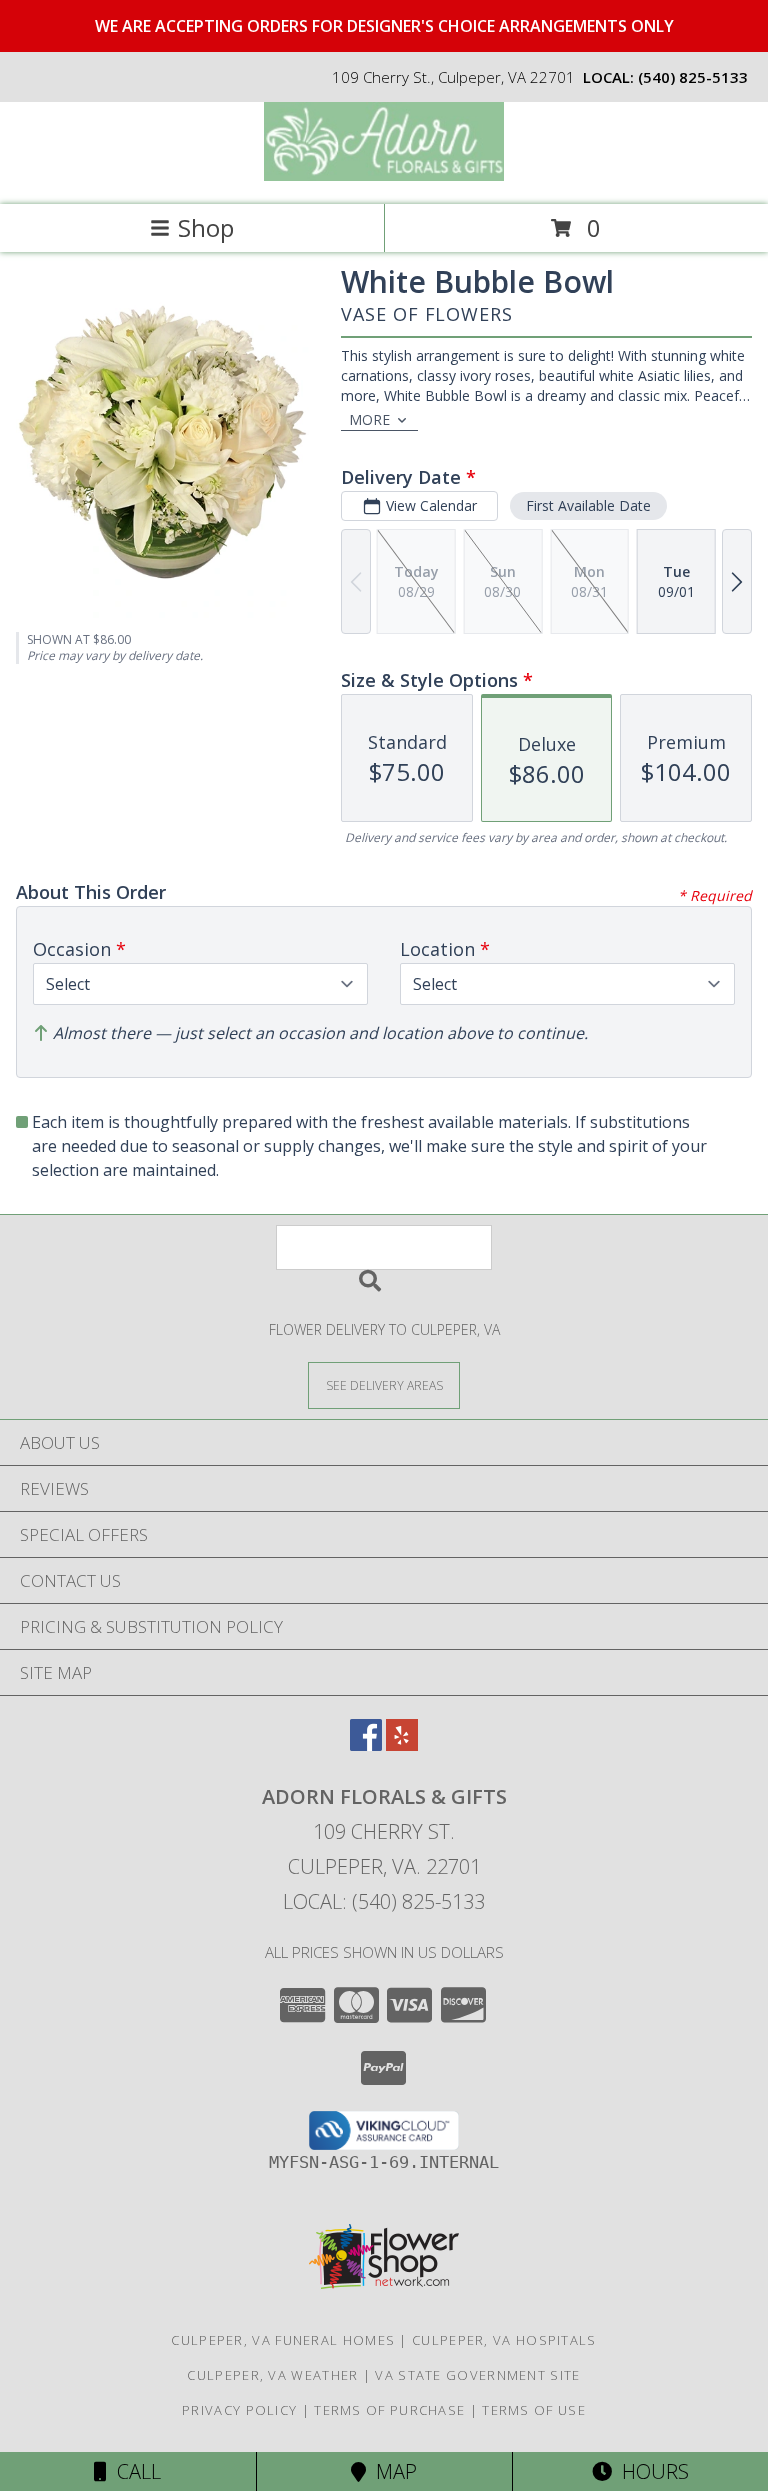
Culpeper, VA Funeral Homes (283, 2340)
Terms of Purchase (389, 2410)
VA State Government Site (477, 2375)
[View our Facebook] (366, 1744)
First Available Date (588, 505)
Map (391, 2471)
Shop (206, 227)
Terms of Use (534, 2410)
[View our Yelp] (402, 1744)
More (369, 419)
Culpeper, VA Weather (272, 2375)
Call (134, 2471)
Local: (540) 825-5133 (384, 1901)
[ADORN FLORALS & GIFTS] (384, 175)
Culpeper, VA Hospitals (504, 2340)
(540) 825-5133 (693, 77)
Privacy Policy (239, 2410)
